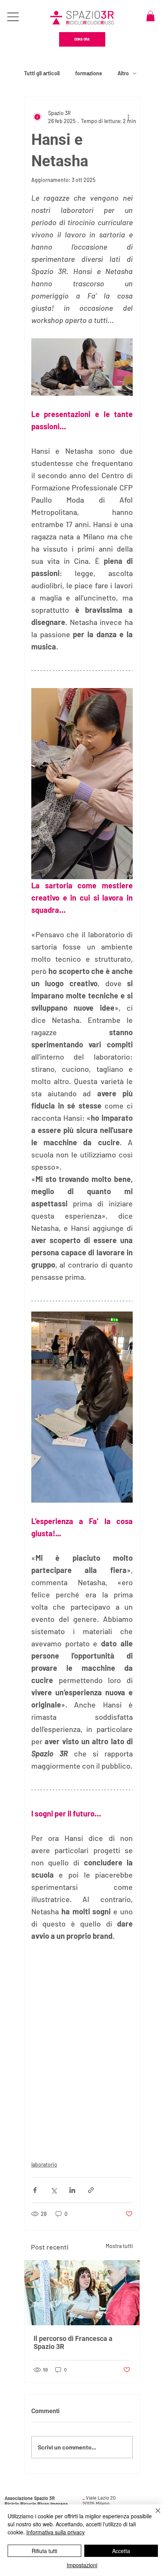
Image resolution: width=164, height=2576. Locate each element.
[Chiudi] (153, 2515)
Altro (123, 73)
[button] (150, 16)
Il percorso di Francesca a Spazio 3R (73, 2342)
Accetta (121, 2551)
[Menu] (14, 17)
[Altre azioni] (128, 117)
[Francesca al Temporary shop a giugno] (82, 2293)
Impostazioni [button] (82, 2565)
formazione (89, 73)
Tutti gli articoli (42, 73)
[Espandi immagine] (82, 784)
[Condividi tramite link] (91, 2190)
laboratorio (44, 2165)
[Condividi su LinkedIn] (72, 2190)
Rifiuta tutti (44, 2551)
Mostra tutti (119, 2246)
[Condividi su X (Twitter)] (54, 2190)
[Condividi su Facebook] (35, 2190)
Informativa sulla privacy (55, 2532)
